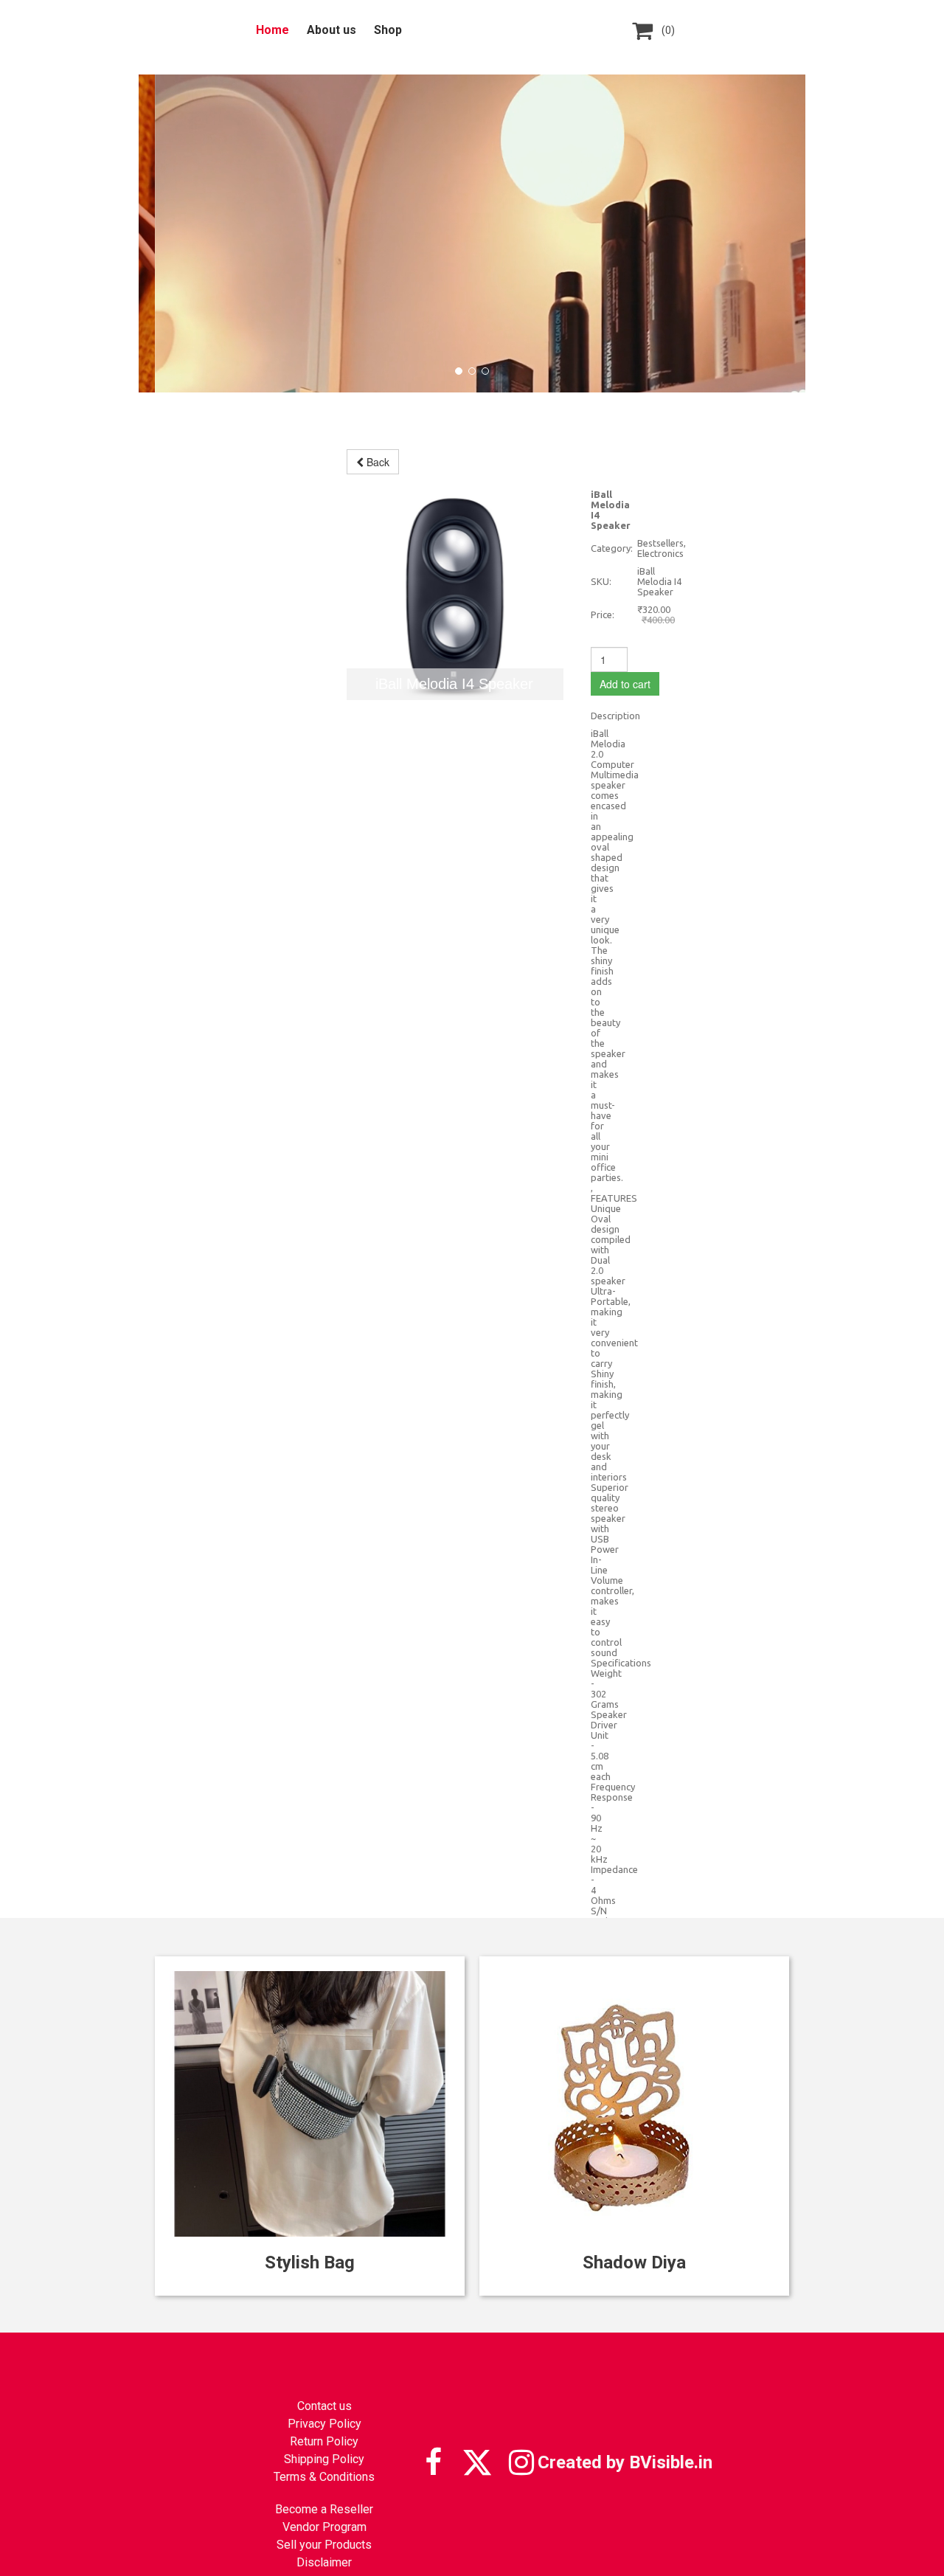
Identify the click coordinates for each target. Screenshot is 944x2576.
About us (332, 30)
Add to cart (625, 684)
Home (273, 30)
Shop (388, 30)
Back (376, 462)
